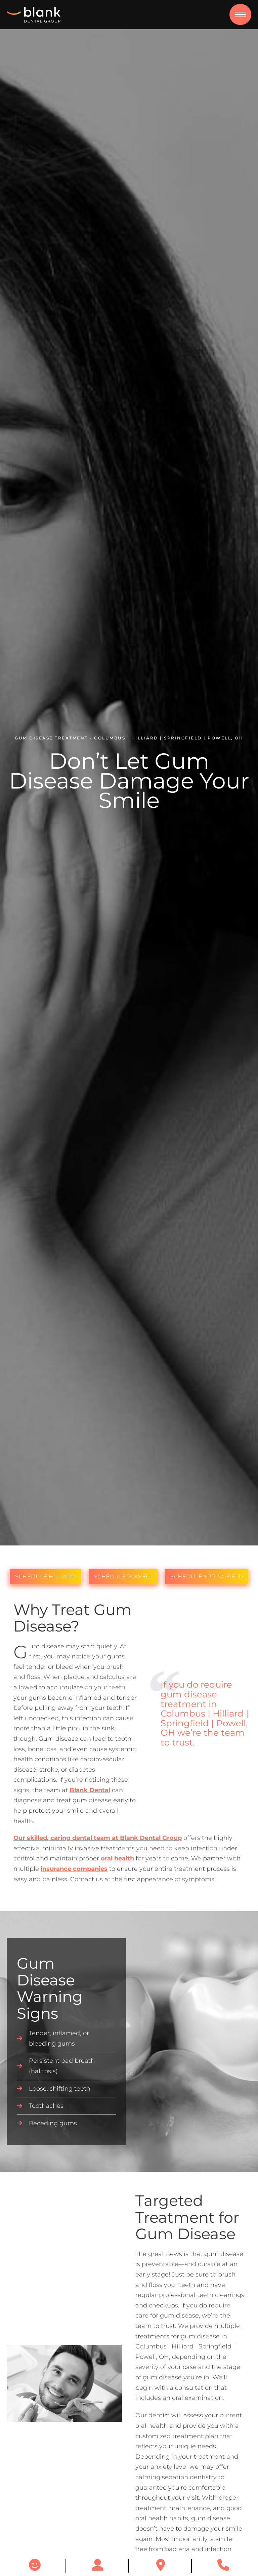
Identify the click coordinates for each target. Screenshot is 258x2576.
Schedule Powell (123, 1577)
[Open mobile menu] (240, 14)
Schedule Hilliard (46, 1577)
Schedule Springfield (207, 1577)
